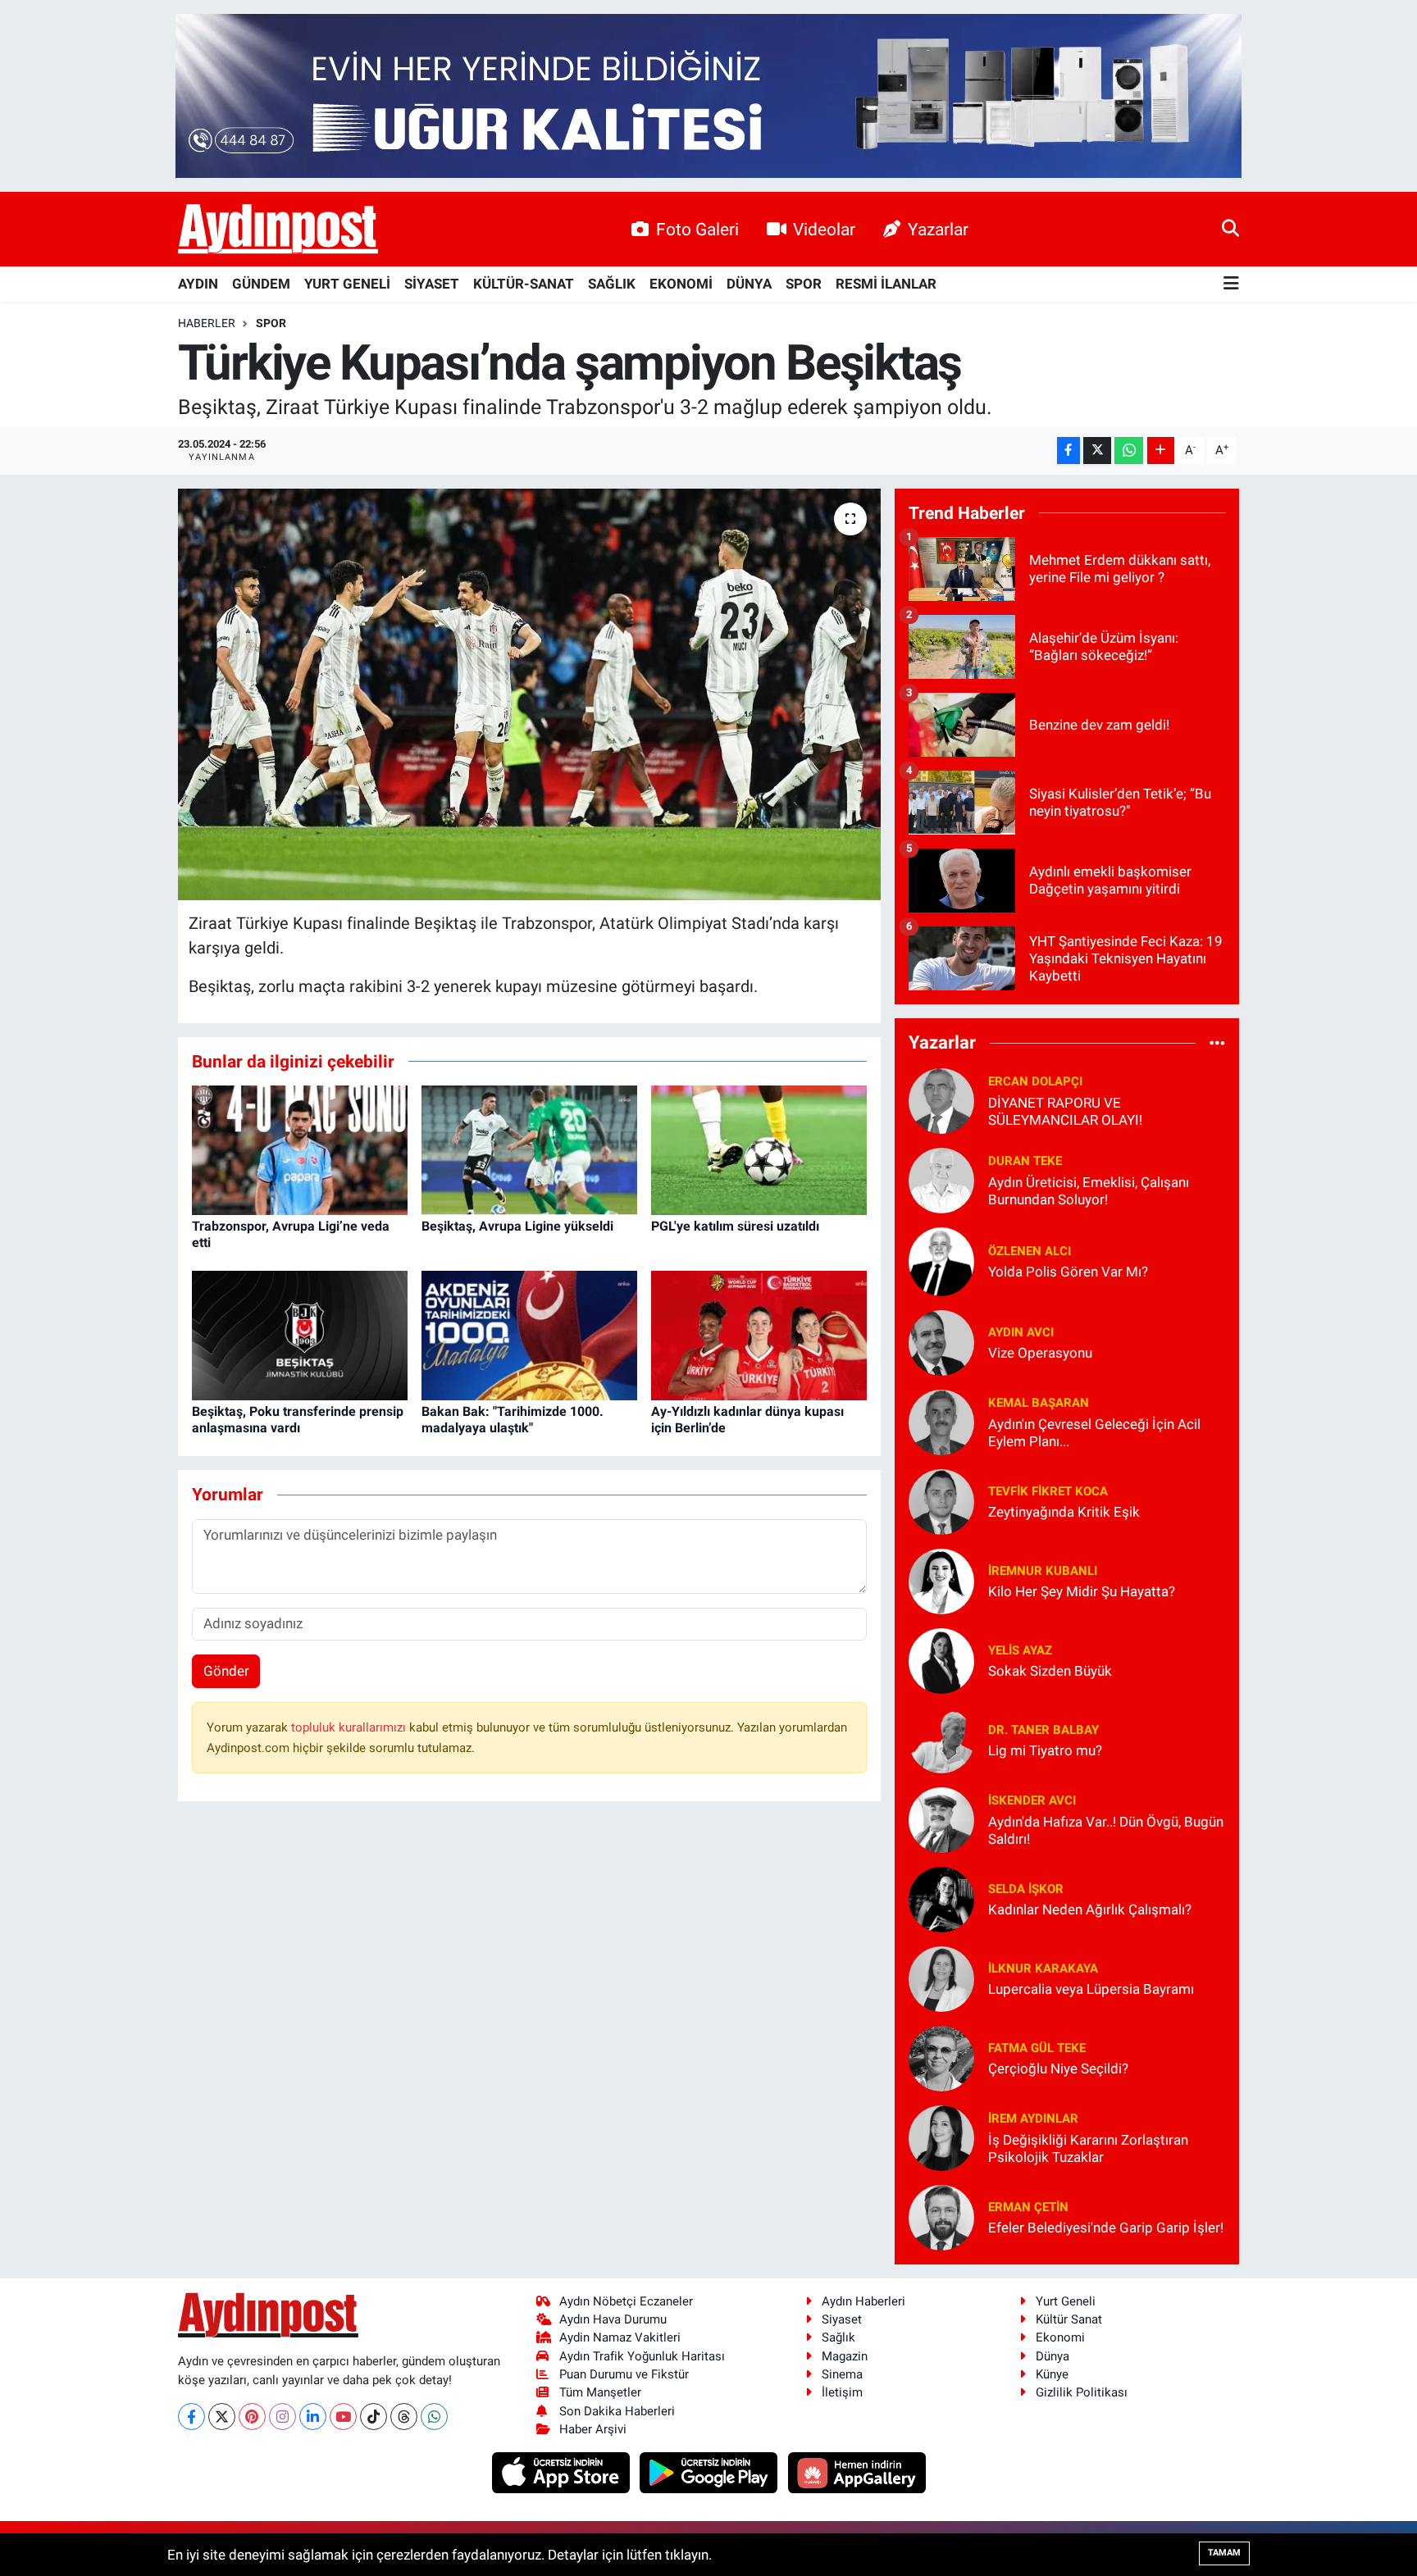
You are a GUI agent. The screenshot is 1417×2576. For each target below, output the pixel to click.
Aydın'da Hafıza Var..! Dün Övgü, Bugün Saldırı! (1106, 1830)
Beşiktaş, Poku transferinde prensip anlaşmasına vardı (298, 1419)
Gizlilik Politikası (1082, 2392)
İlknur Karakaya (1043, 1968)
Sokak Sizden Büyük (1050, 1671)
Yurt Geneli (1066, 2301)
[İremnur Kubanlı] (941, 1580)
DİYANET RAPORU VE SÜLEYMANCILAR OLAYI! (1065, 1111)
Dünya (1052, 2356)
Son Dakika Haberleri (617, 2411)
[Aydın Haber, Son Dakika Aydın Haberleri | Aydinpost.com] (278, 230)
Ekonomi (1060, 2337)
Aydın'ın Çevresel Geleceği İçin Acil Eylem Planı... (1094, 1433)
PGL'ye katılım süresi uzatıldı (735, 1226)
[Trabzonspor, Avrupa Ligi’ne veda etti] (300, 1149)
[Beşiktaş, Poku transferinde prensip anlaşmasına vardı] (300, 1335)
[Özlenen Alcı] (941, 1260)
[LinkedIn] (313, 2417)
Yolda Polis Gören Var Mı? (1068, 1272)
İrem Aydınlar (1033, 2119)
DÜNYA (749, 284)
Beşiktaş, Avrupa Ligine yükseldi (517, 1226)
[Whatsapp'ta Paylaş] (1129, 451)
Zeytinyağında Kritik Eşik (1064, 1512)
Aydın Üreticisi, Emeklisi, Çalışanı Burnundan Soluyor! (1089, 1191)
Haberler (207, 323)
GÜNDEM (261, 284)
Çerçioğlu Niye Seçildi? (1058, 2069)
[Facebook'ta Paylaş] (1068, 451)
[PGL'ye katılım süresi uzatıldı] (759, 1149)
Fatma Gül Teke (1037, 2048)
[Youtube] (343, 2417)
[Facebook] (191, 2417)
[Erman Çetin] (941, 2216)
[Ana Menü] (1231, 284)
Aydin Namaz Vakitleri (620, 2337)
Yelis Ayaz (1020, 1650)
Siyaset (842, 2319)
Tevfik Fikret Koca (1048, 1491)
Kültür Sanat (1069, 2319)
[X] (222, 2417)
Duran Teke (1025, 1161)
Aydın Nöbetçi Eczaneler (626, 2301)
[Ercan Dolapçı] (941, 1099)
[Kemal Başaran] (941, 1421)
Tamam (1224, 2553)
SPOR (804, 284)
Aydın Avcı (1021, 1332)
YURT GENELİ (347, 284)
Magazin (845, 2356)
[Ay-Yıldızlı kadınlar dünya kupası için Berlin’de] (759, 1335)
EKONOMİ (681, 284)
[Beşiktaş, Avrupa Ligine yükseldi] (529, 1149)
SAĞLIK (612, 284)
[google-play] (711, 2472)
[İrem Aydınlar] (941, 2137)
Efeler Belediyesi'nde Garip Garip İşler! (1106, 2228)
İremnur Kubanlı (1043, 1571)
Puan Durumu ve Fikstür (624, 2374)
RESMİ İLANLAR (886, 284)
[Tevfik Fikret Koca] (941, 1500)
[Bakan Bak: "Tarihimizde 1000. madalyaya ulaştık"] (529, 1335)
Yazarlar (938, 229)
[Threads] (404, 2417)
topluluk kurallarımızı (350, 1727)
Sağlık (838, 2337)
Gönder (226, 1671)
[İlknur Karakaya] (941, 1978)
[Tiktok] (374, 2417)
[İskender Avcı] (941, 1818)
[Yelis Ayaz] (941, 1659)
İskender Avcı (1032, 1800)
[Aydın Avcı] (941, 1341)
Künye (1052, 2374)
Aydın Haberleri (863, 2301)
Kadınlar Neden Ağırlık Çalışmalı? (1090, 1909)
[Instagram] (282, 2417)
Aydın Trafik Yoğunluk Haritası (642, 2356)
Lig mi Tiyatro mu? (1045, 1750)
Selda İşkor (1026, 1889)
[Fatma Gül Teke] (941, 2057)
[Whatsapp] (434, 2417)
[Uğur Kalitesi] (708, 94)
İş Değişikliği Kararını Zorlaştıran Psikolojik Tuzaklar (1088, 2148)
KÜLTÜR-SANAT (524, 284)
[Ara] (1230, 229)
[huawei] (857, 2472)
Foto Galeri (697, 229)
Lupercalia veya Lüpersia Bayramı (1091, 1989)
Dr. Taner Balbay (1043, 1730)
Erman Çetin (1028, 2207)
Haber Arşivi (593, 2429)
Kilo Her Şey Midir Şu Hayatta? (1082, 1591)
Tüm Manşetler (600, 2392)
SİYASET (432, 284)
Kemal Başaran (1039, 1403)
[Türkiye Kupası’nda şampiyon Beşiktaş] (529, 694)
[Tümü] (1217, 1043)
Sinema (842, 2374)
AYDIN (198, 284)
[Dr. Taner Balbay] (941, 1739)
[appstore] (562, 2472)
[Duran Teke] (941, 1179)
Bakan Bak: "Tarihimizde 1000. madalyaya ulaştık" (513, 1419)
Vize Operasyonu (1040, 1353)
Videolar (824, 229)
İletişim (842, 2392)
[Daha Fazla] (1161, 451)
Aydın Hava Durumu (613, 2319)
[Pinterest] (252, 2417)
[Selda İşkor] (941, 1898)
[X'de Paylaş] (1097, 451)
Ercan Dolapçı (1035, 1081)
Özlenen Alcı (1030, 1251)
